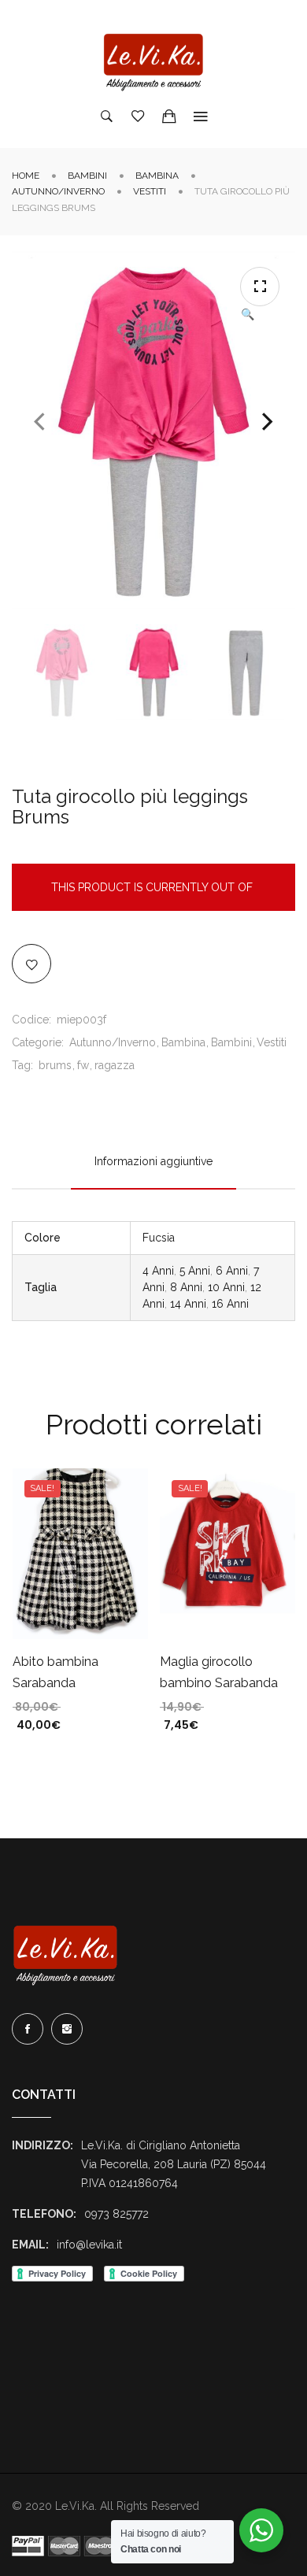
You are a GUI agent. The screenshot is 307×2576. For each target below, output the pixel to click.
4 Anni (158, 1271)
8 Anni (186, 1287)
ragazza (115, 1065)
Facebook (28, 2029)
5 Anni (195, 1271)
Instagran (67, 2029)
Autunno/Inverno (58, 191)
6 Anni (232, 1271)
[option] (62, 672)
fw (83, 1065)
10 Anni (226, 1287)
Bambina (157, 176)
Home (26, 176)
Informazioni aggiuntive (153, 1161)
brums (55, 1065)
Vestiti (150, 191)
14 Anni (188, 1304)
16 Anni (230, 1304)
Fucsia (159, 1238)
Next (268, 422)
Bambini (87, 176)
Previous (39, 422)
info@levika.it (89, 2245)
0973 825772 (117, 2214)
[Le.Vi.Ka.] (153, 62)
